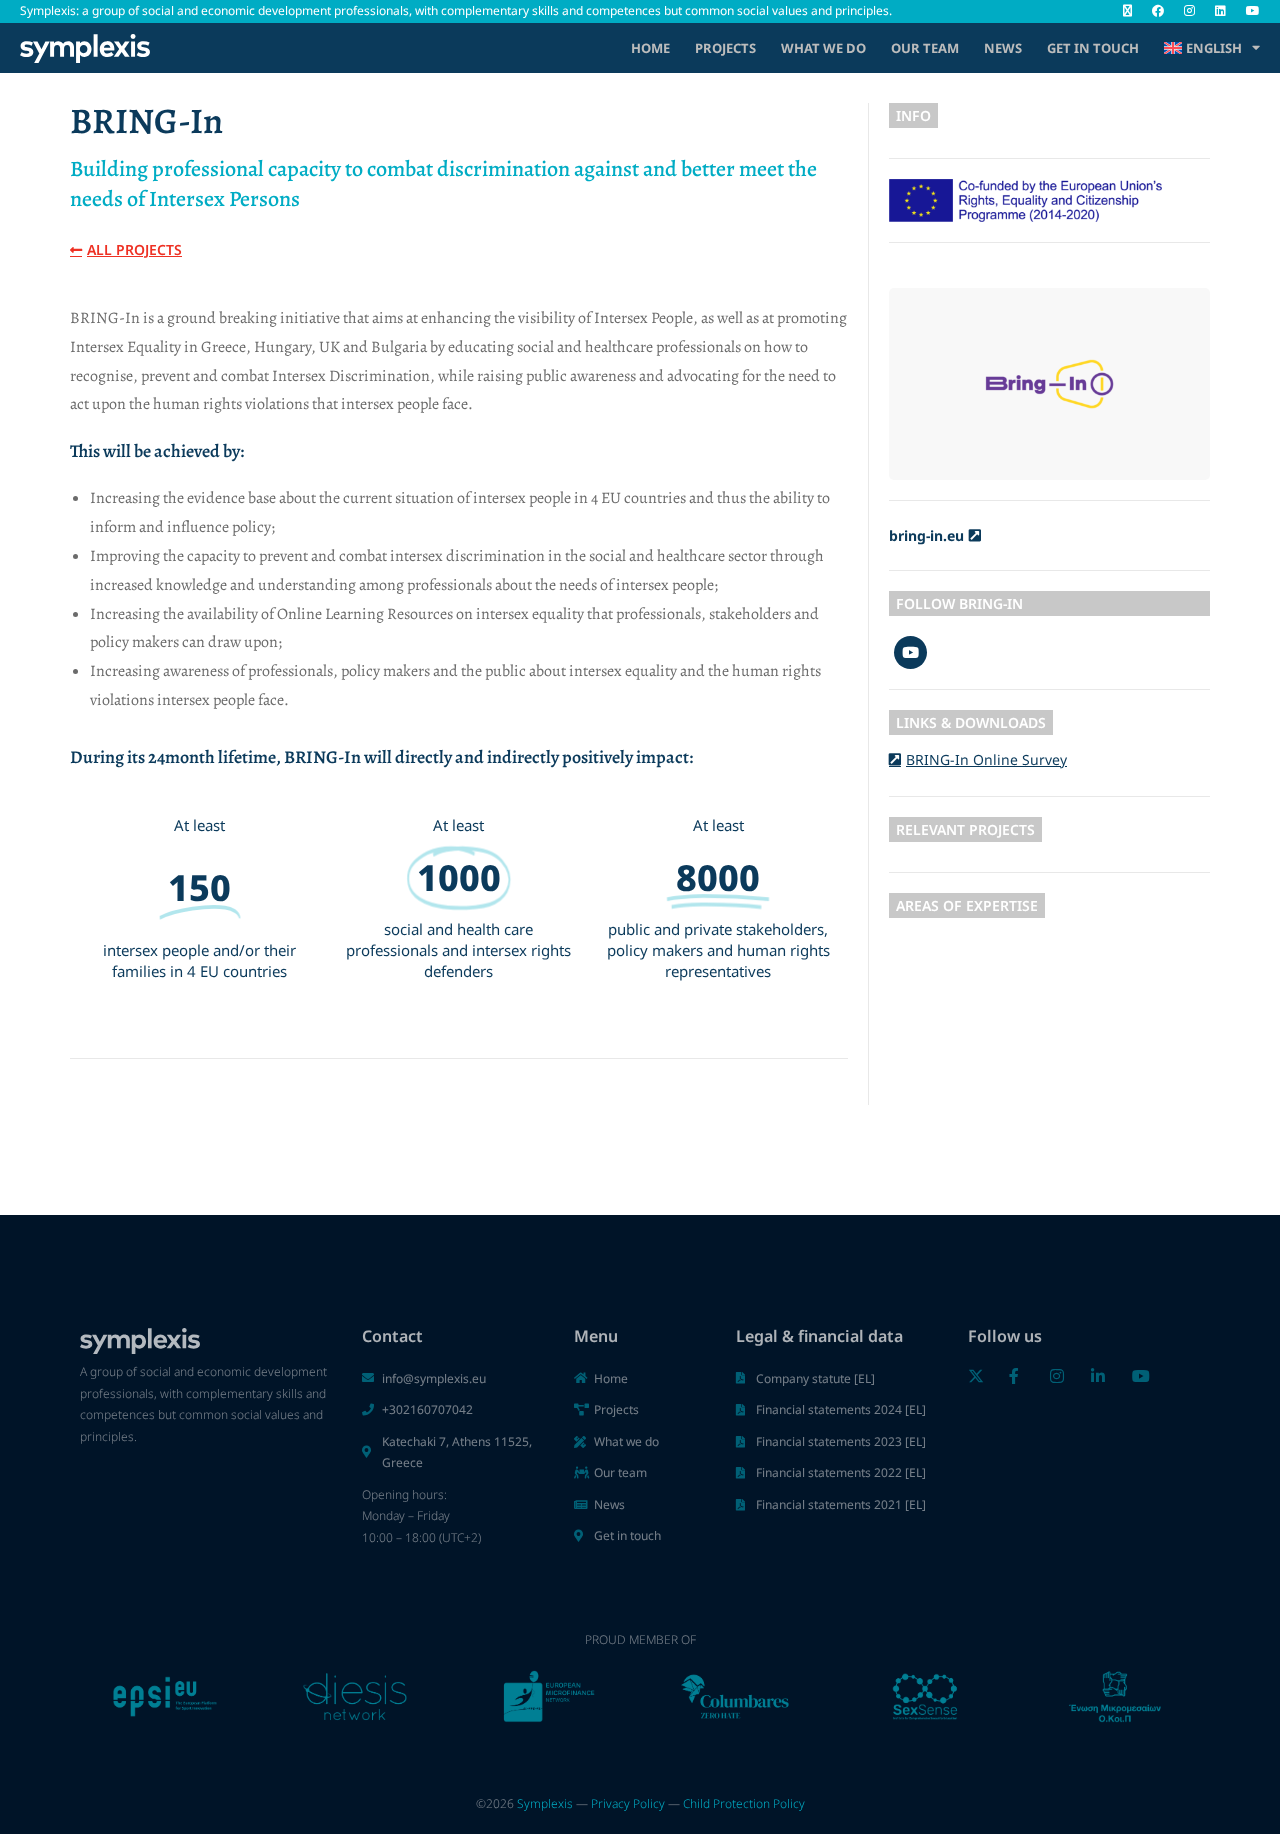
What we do (823, 48)
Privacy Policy (628, 1803)
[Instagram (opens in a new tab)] (1189, 11)
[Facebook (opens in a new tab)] (1158, 11)
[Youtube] (910, 652)
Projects (725, 48)
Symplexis (545, 1803)
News (1003, 48)
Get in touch (1093, 48)
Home (650, 48)
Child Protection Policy (744, 1803)
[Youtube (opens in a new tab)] (1248, 11)
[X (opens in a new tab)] (1127, 11)
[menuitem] (1212, 48)
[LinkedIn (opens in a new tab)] (1220, 11)
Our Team (925, 48)
